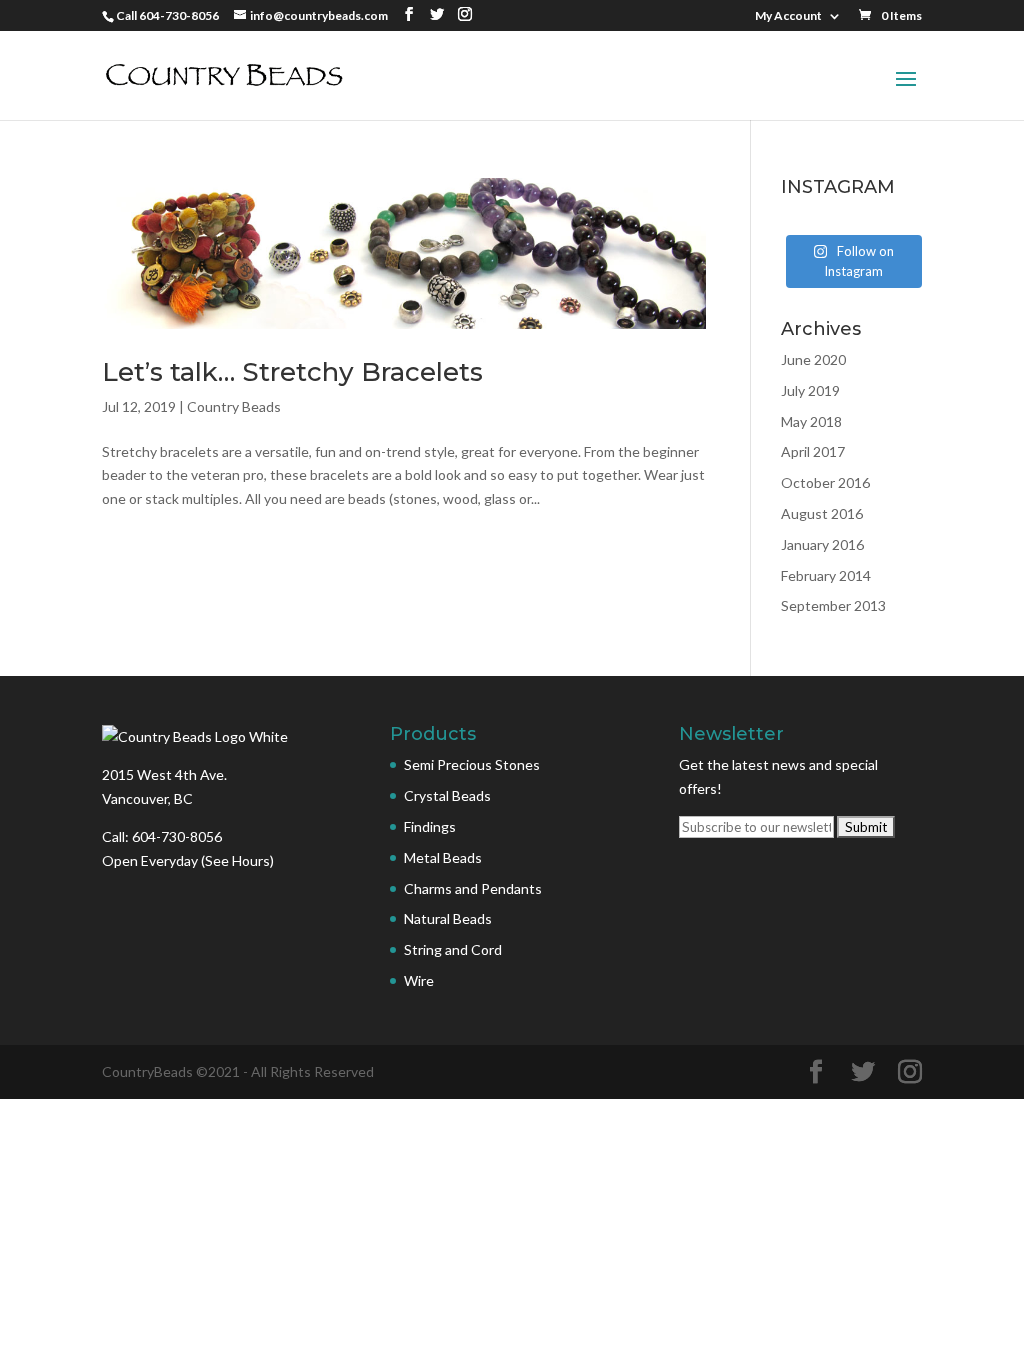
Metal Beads (443, 857)
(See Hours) (237, 860)
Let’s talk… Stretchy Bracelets (292, 372)
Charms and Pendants (473, 888)
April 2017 (813, 451)
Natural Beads (448, 918)
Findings (430, 826)
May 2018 (811, 421)
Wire (419, 980)
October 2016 (825, 482)
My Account (788, 16)
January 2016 (822, 544)
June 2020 (813, 359)
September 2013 (833, 605)
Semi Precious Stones (472, 764)
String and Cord (453, 949)
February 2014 (826, 575)
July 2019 (810, 390)
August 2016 (822, 513)
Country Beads (234, 406)
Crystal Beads (447, 795)
